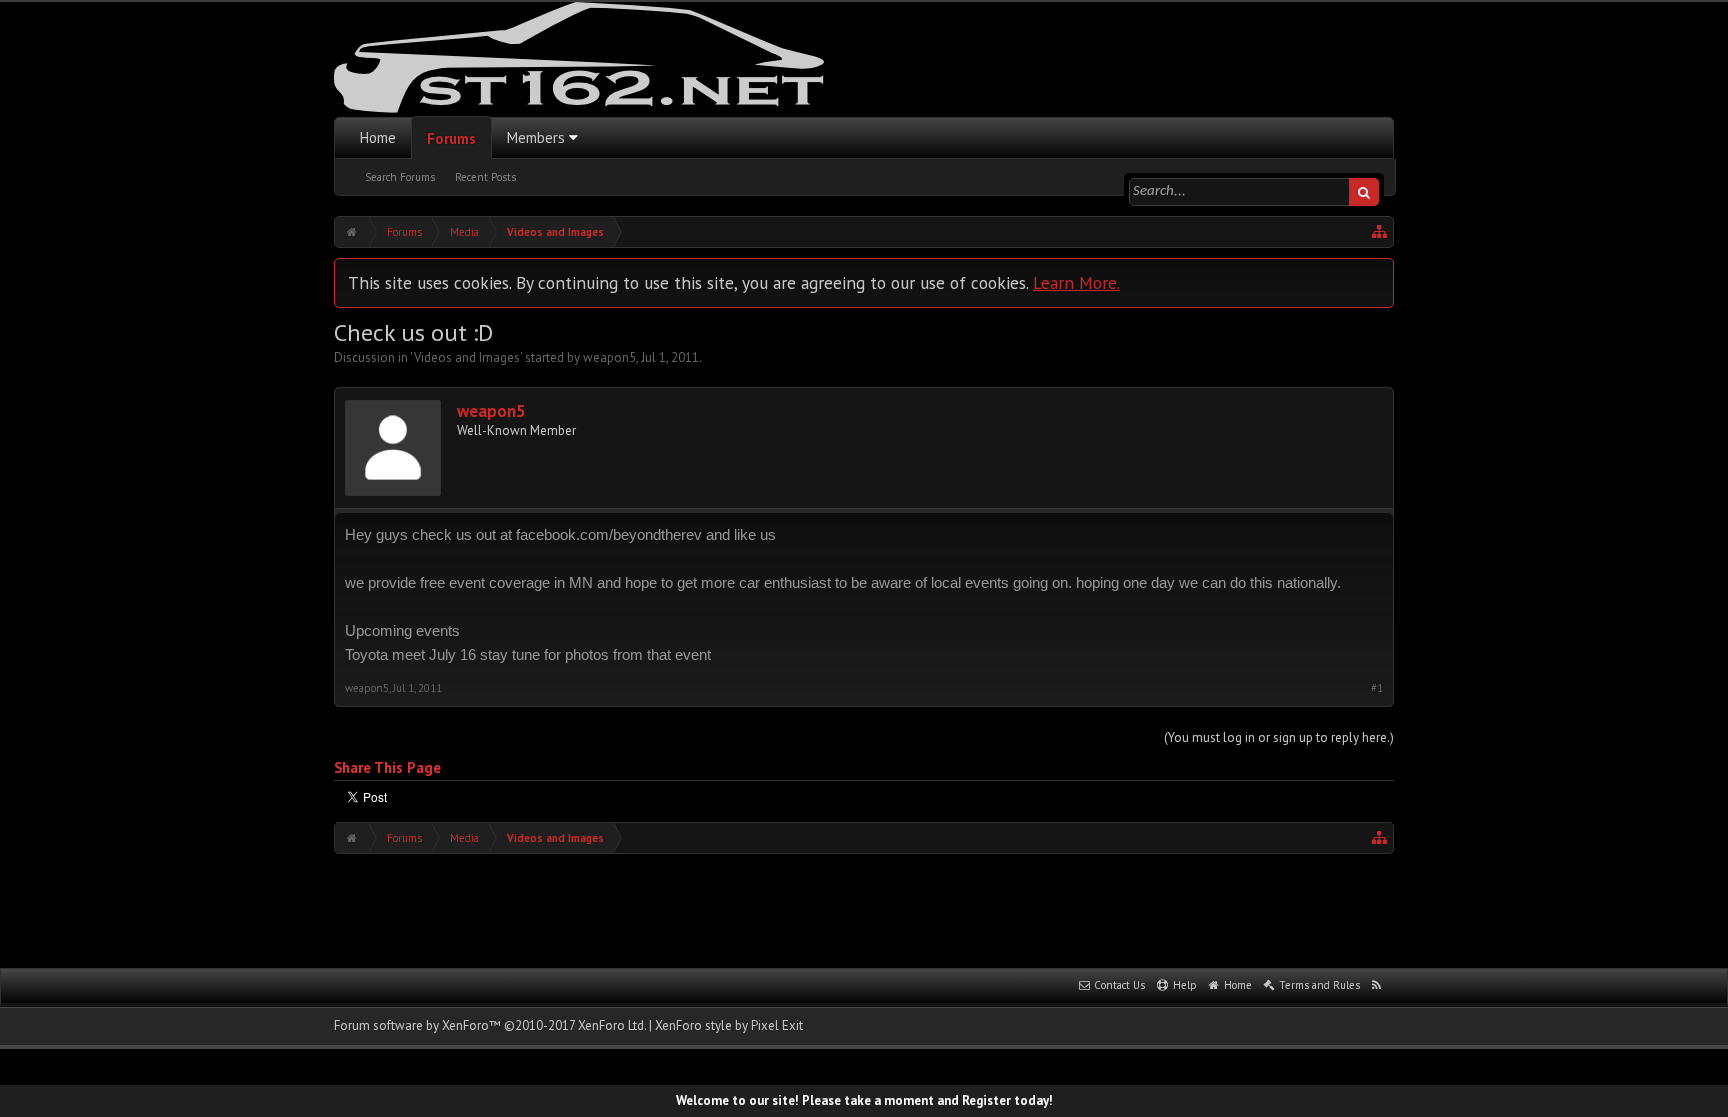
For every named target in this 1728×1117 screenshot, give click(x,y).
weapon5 (609, 357)
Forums (451, 138)
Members (536, 137)
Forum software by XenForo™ (490, 1025)
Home (378, 137)
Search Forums (400, 177)
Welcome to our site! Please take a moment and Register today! (864, 1100)
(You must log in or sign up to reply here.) (1279, 737)
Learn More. (1076, 282)
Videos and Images (467, 357)
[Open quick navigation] (1380, 232)
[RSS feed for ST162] (1377, 986)
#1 (1377, 688)
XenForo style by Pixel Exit (729, 1025)
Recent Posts (485, 177)
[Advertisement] (864, 909)
